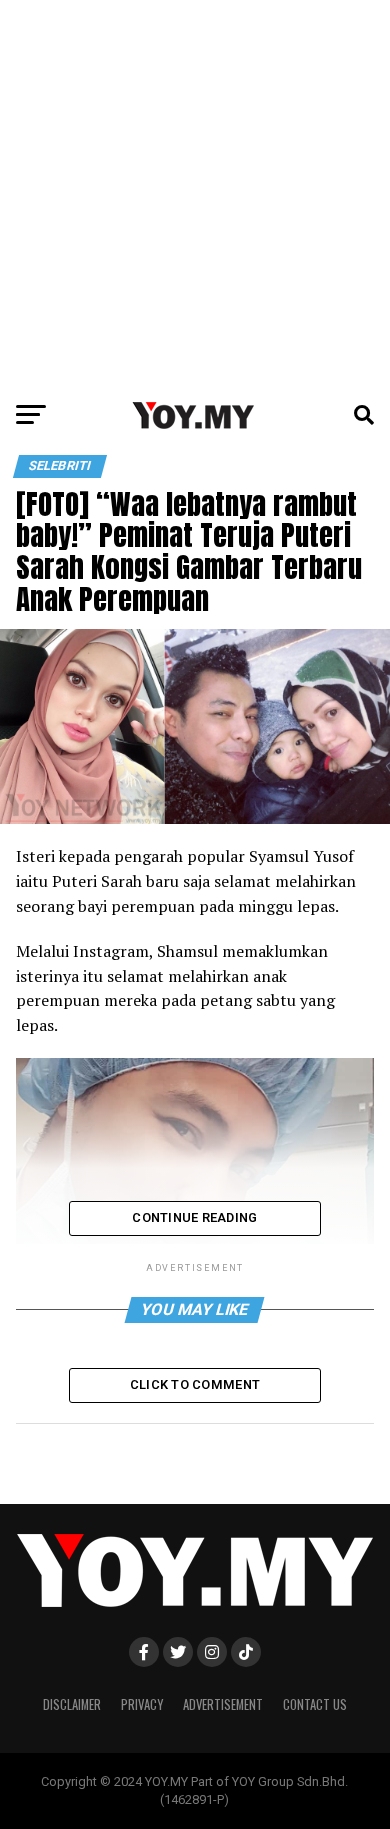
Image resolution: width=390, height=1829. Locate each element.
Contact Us (315, 1704)
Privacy (142, 1704)
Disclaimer (72, 1704)
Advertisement (223, 1704)
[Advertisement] (195, 195)
